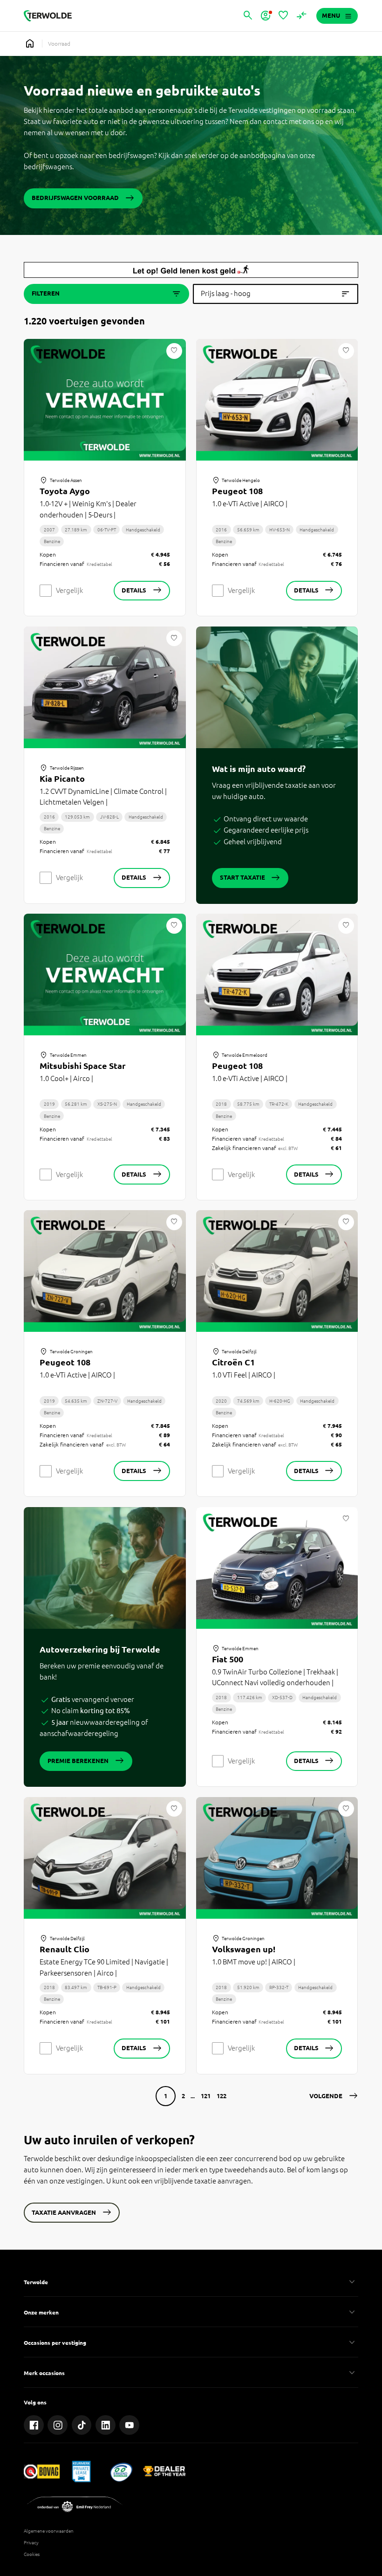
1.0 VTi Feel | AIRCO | (244, 1375)
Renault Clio (65, 1949)
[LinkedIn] (106, 2425)
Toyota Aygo (65, 491)
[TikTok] (82, 2425)
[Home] (48, 16)
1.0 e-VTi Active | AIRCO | (250, 504)
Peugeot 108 (237, 491)
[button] (334, 2096)
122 (222, 2096)
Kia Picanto (62, 778)
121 (206, 2096)
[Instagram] (58, 2425)
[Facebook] (34, 2425)
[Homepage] (30, 44)
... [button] (193, 2096)
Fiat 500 (228, 1659)
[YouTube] (129, 2425)
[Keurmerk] (42, 2471)
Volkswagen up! (244, 1949)
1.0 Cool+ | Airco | (66, 1078)
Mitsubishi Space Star (83, 1066)
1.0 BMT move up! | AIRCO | (254, 1962)
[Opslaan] (174, 351)
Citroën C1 (233, 1362)
